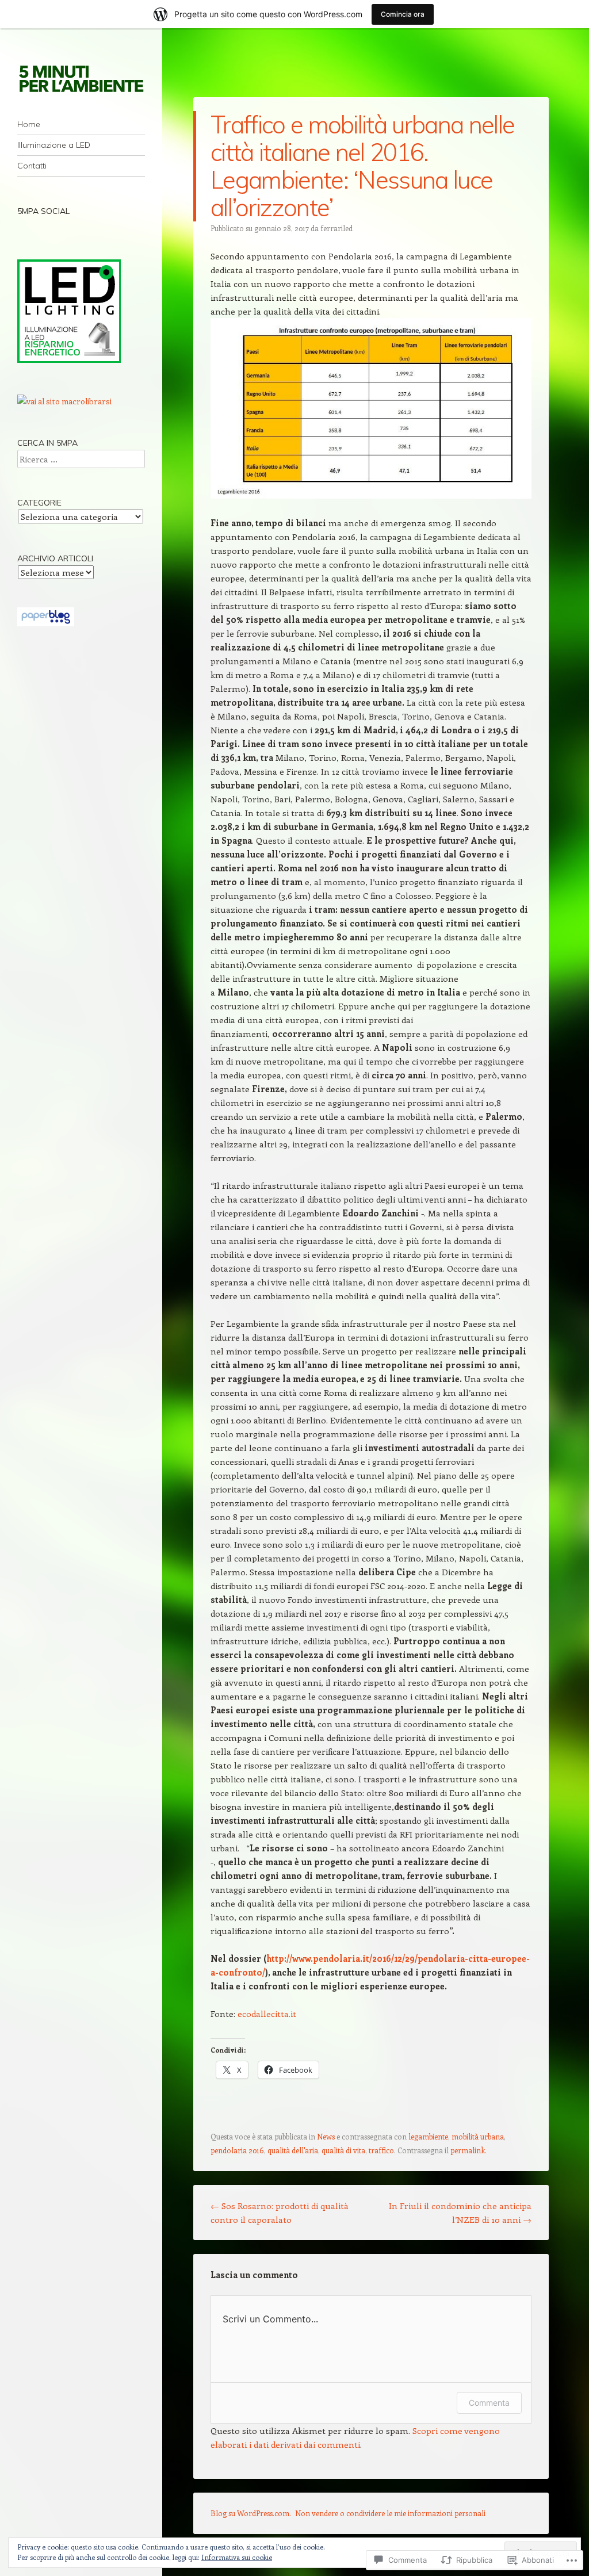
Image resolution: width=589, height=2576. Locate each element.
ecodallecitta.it (267, 2014)
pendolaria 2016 (237, 2150)
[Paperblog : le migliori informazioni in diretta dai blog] (46, 623)
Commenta (489, 2403)
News (326, 2136)
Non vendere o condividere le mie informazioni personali (390, 2513)
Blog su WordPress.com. (251, 2513)
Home (29, 124)
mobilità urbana (478, 2136)
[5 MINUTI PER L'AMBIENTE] (81, 78)
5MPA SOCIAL (43, 211)
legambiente (428, 2136)
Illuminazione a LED (54, 145)
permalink (468, 2150)
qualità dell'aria (293, 2150)
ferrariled (336, 228)
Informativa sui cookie (237, 2557)
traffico (381, 2150)
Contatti (32, 166)
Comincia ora (403, 14)
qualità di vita (343, 2150)
